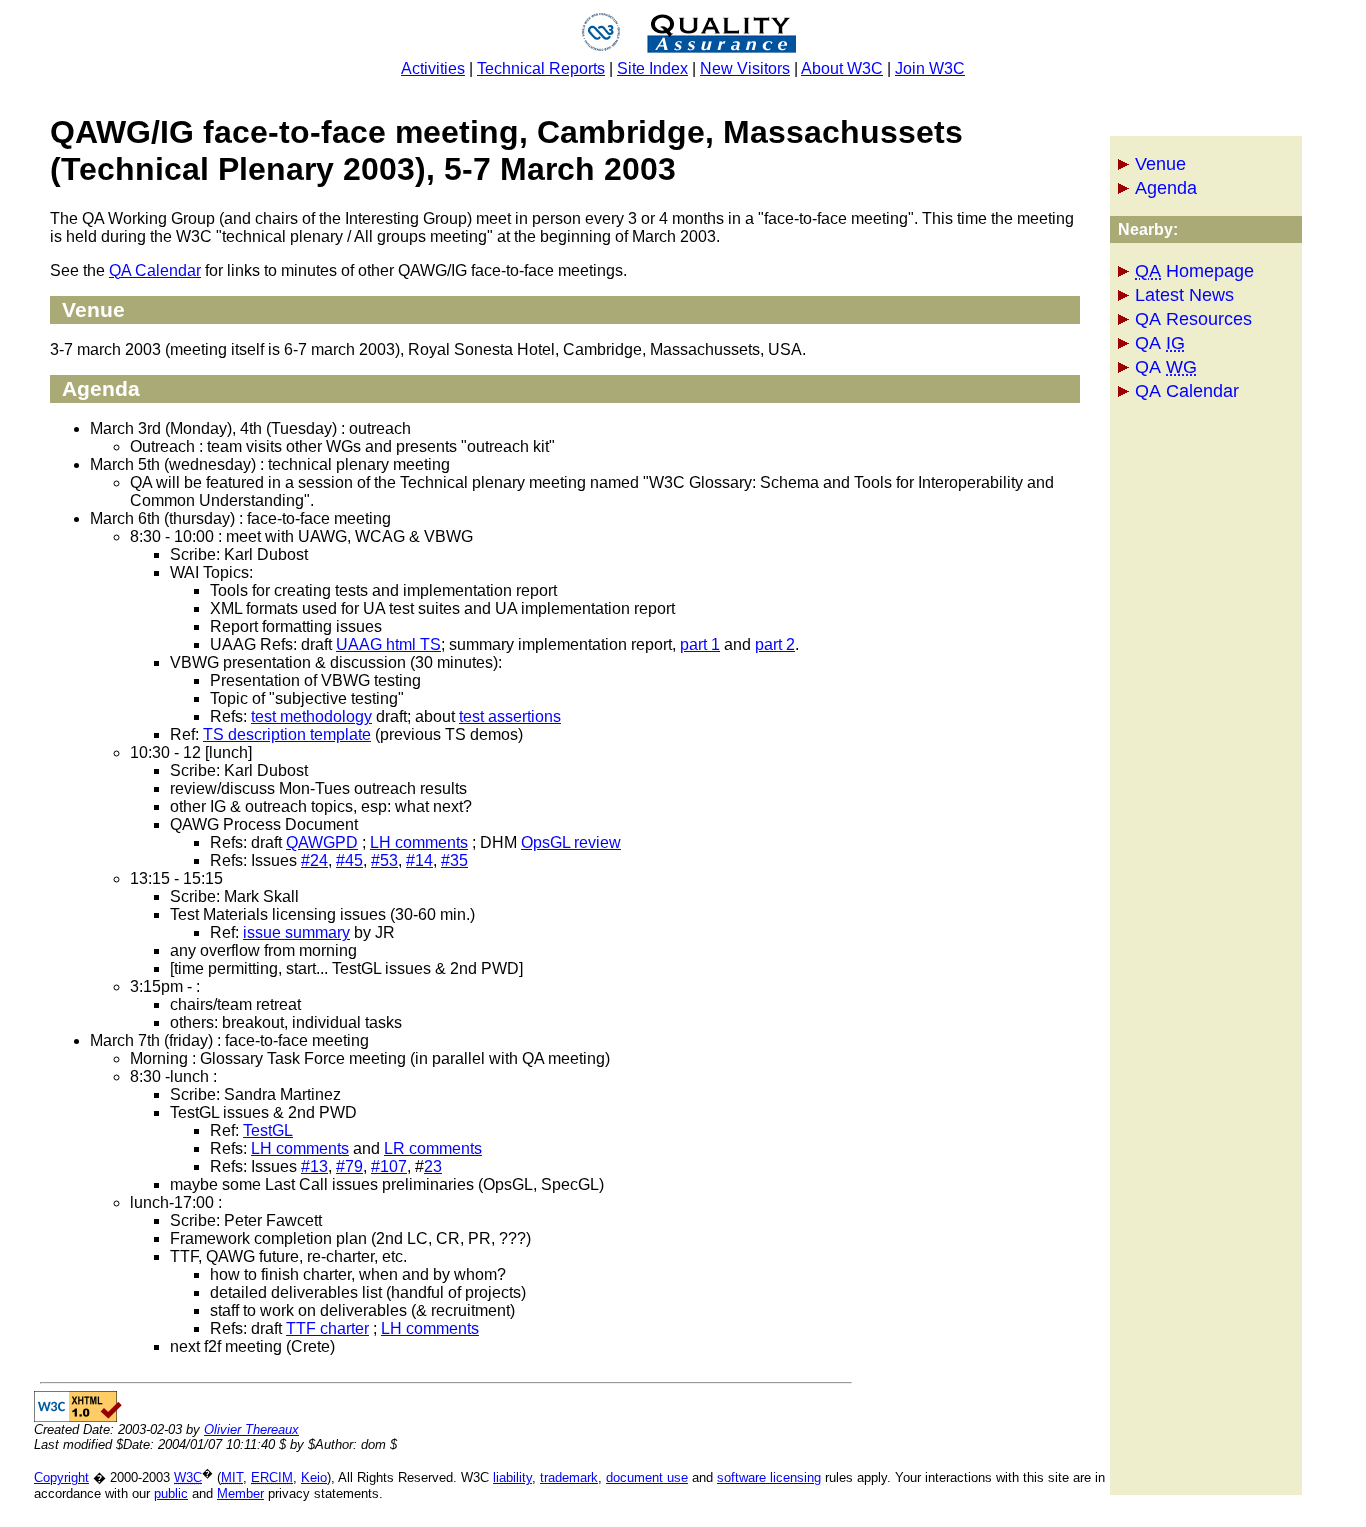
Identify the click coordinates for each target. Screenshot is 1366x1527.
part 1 (700, 644)
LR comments (433, 1148)
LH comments (419, 842)
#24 (314, 860)
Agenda (1166, 188)
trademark (569, 1477)
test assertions (510, 716)
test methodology (311, 716)
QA (1160, 343)
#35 (454, 860)
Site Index (652, 68)
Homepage (1194, 271)
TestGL (268, 1130)
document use (647, 1477)
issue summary (296, 932)
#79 (349, 1166)
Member (240, 1493)
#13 (314, 1166)
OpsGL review (571, 842)
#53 (384, 860)
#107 (389, 1166)
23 (433, 1166)
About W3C (842, 68)
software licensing (769, 1477)
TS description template (287, 734)
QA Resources (1193, 319)
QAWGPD (322, 842)
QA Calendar (1187, 391)
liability (512, 1477)
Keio (314, 1477)
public (171, 1493)
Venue (1160, 164)
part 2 (775, 644)
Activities (433, 68)
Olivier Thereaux (251, 1429)
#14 (419, 860)
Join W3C (930, 68)
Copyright (61, 1477)
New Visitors (745, 68)
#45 (349, 860)
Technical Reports (541, 68)
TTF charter (327, 1328)
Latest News (1184, 295)
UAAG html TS (388, 644)
